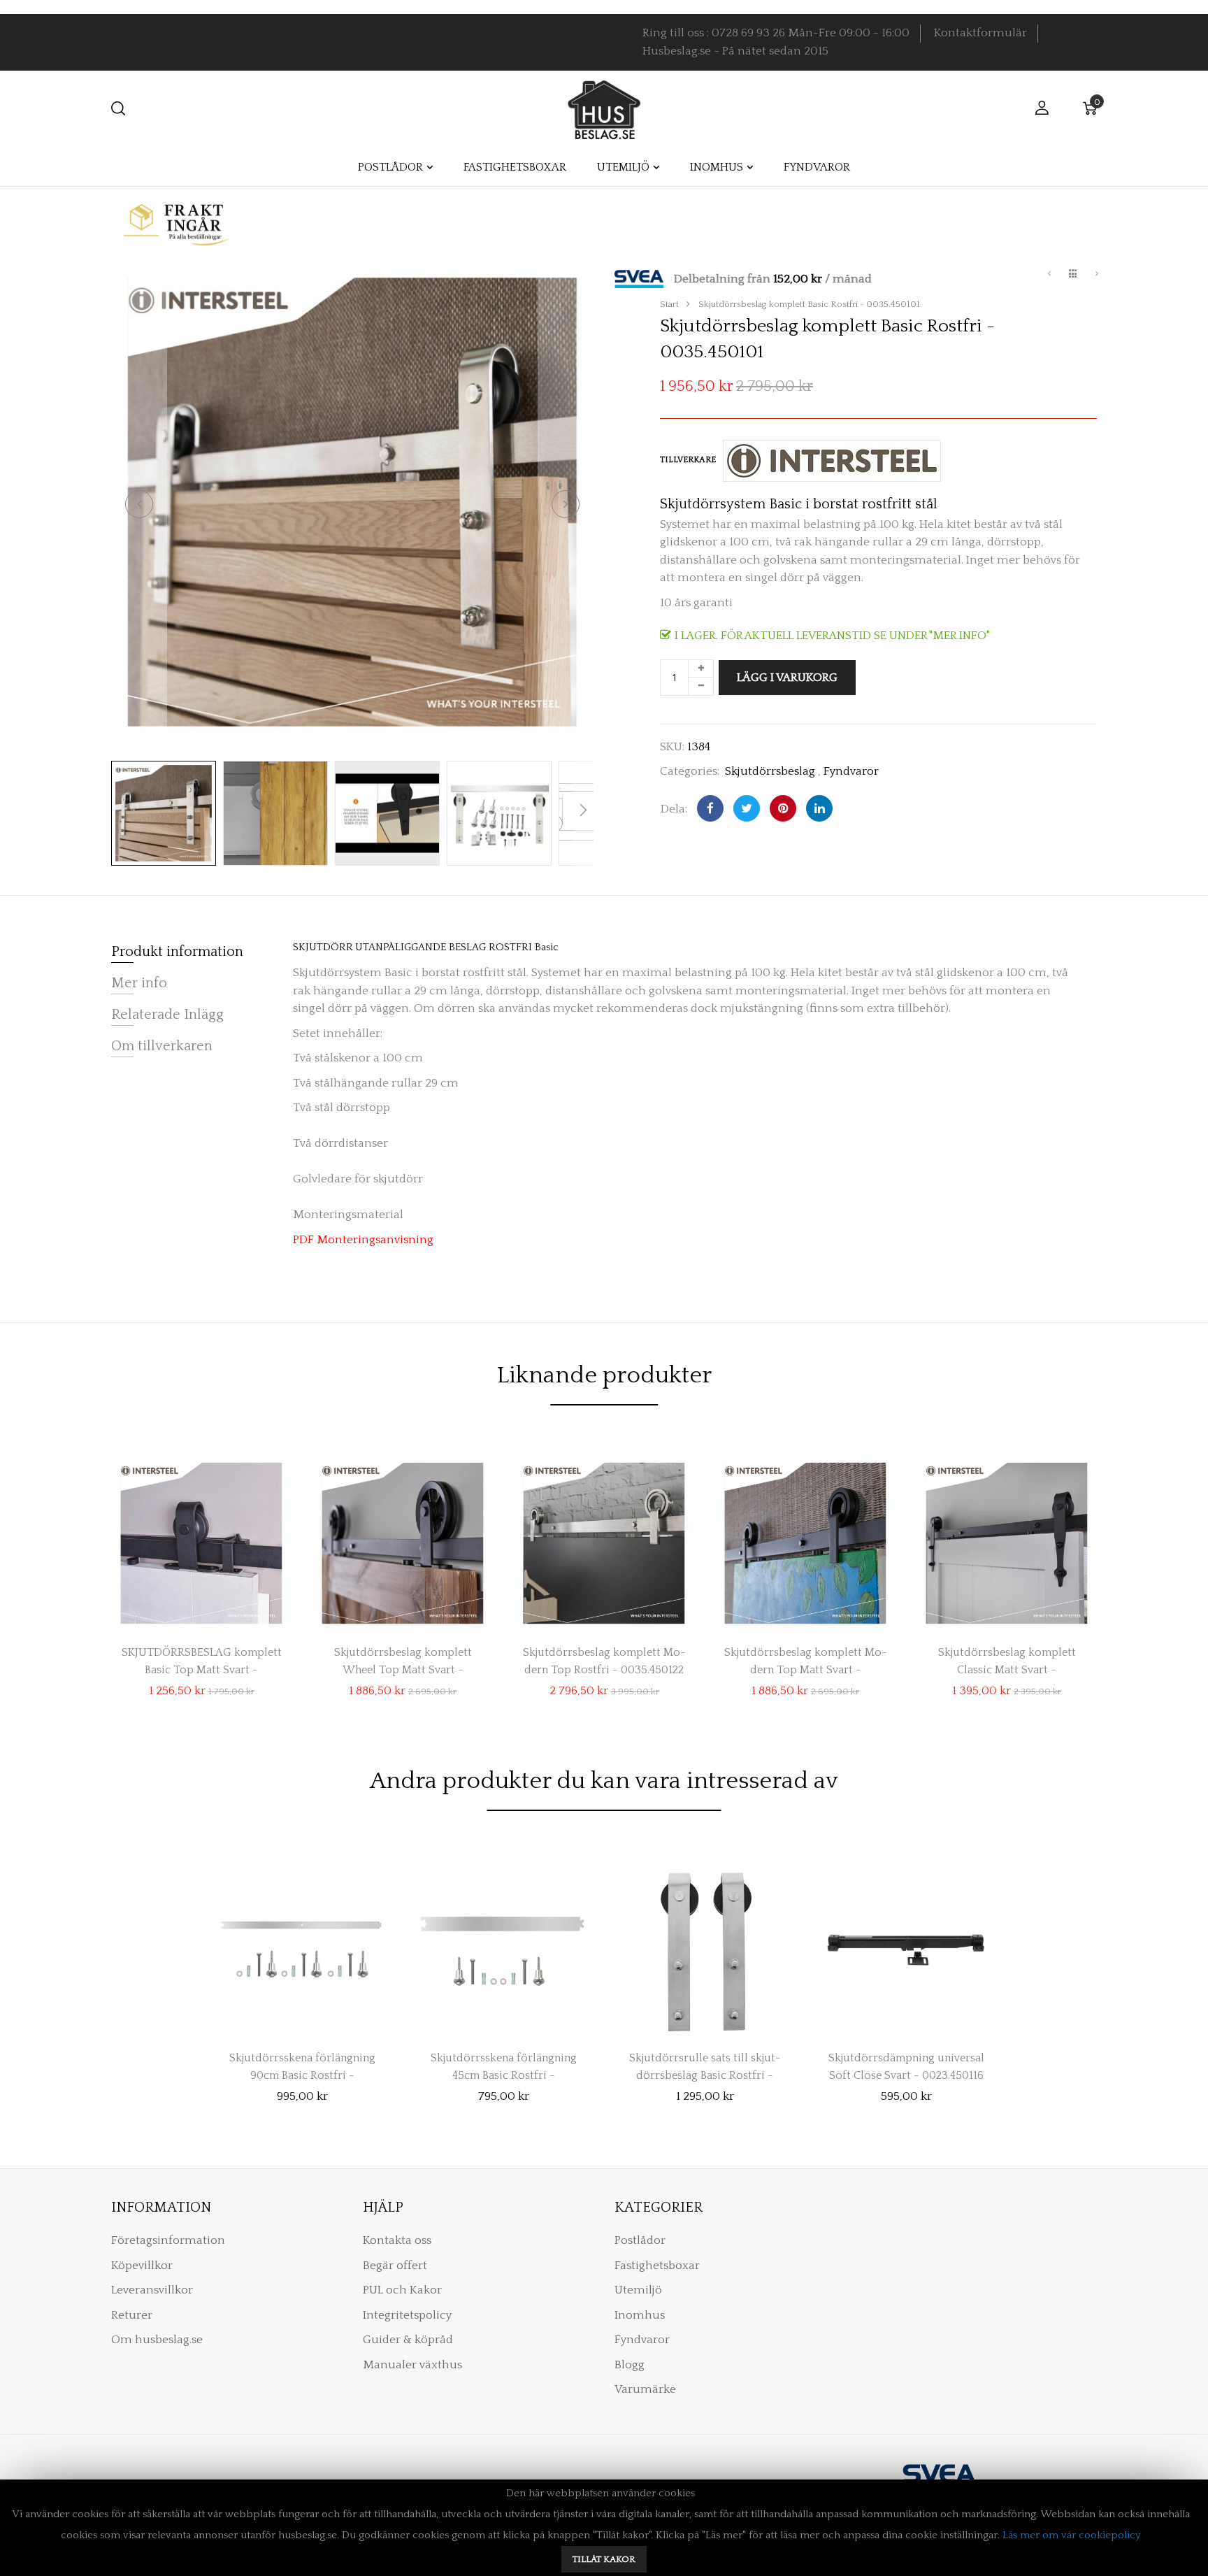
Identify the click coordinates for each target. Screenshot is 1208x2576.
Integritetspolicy (407, 2315)
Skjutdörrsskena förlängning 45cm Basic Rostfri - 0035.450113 (504, 2063)
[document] (604, 2528)
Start (669, 304)
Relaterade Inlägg (167, 1015)
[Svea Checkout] (644, 278)
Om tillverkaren (162, 1046)
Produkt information (177, 952)
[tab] (885, 280)
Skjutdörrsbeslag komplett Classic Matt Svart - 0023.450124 (1007, 1658)
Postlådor (640, 2240)
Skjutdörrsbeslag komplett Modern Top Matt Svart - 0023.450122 (806, 1658)
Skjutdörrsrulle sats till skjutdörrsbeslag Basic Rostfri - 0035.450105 (705, 2063)
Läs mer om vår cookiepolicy (1071, 2535)
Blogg (630, 2365)
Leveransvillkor (152, 2290)
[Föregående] (1049, 276)
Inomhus (640, 2315)
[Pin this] (783, 808)
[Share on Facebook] (710, 808)
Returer (132, 2315)
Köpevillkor (142, 2266)
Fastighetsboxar (657, 2266)
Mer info (139, 983)
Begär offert (395, 2266)
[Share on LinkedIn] (819, 808)
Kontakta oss (397, 2240)
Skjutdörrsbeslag (770, 771)
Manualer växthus (412, 2365)
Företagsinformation (168, 2240)
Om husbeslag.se (157, 2340)
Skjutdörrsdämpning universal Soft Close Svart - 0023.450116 (906, 2063)
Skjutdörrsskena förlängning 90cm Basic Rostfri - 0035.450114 (302, 2063)
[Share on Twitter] (747, 808)
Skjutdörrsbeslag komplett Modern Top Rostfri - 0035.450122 (604, 1658)
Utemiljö (638, 2290)
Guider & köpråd (408, 2340)
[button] (139, 504)
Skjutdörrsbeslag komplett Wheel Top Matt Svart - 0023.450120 (403, 1658)
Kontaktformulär (980, 33)
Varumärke (645, 2389)
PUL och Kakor (402, 2290)
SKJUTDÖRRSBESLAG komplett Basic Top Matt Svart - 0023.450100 (202, 1658)
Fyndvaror (851, 771)
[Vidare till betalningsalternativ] (1097, 276)
